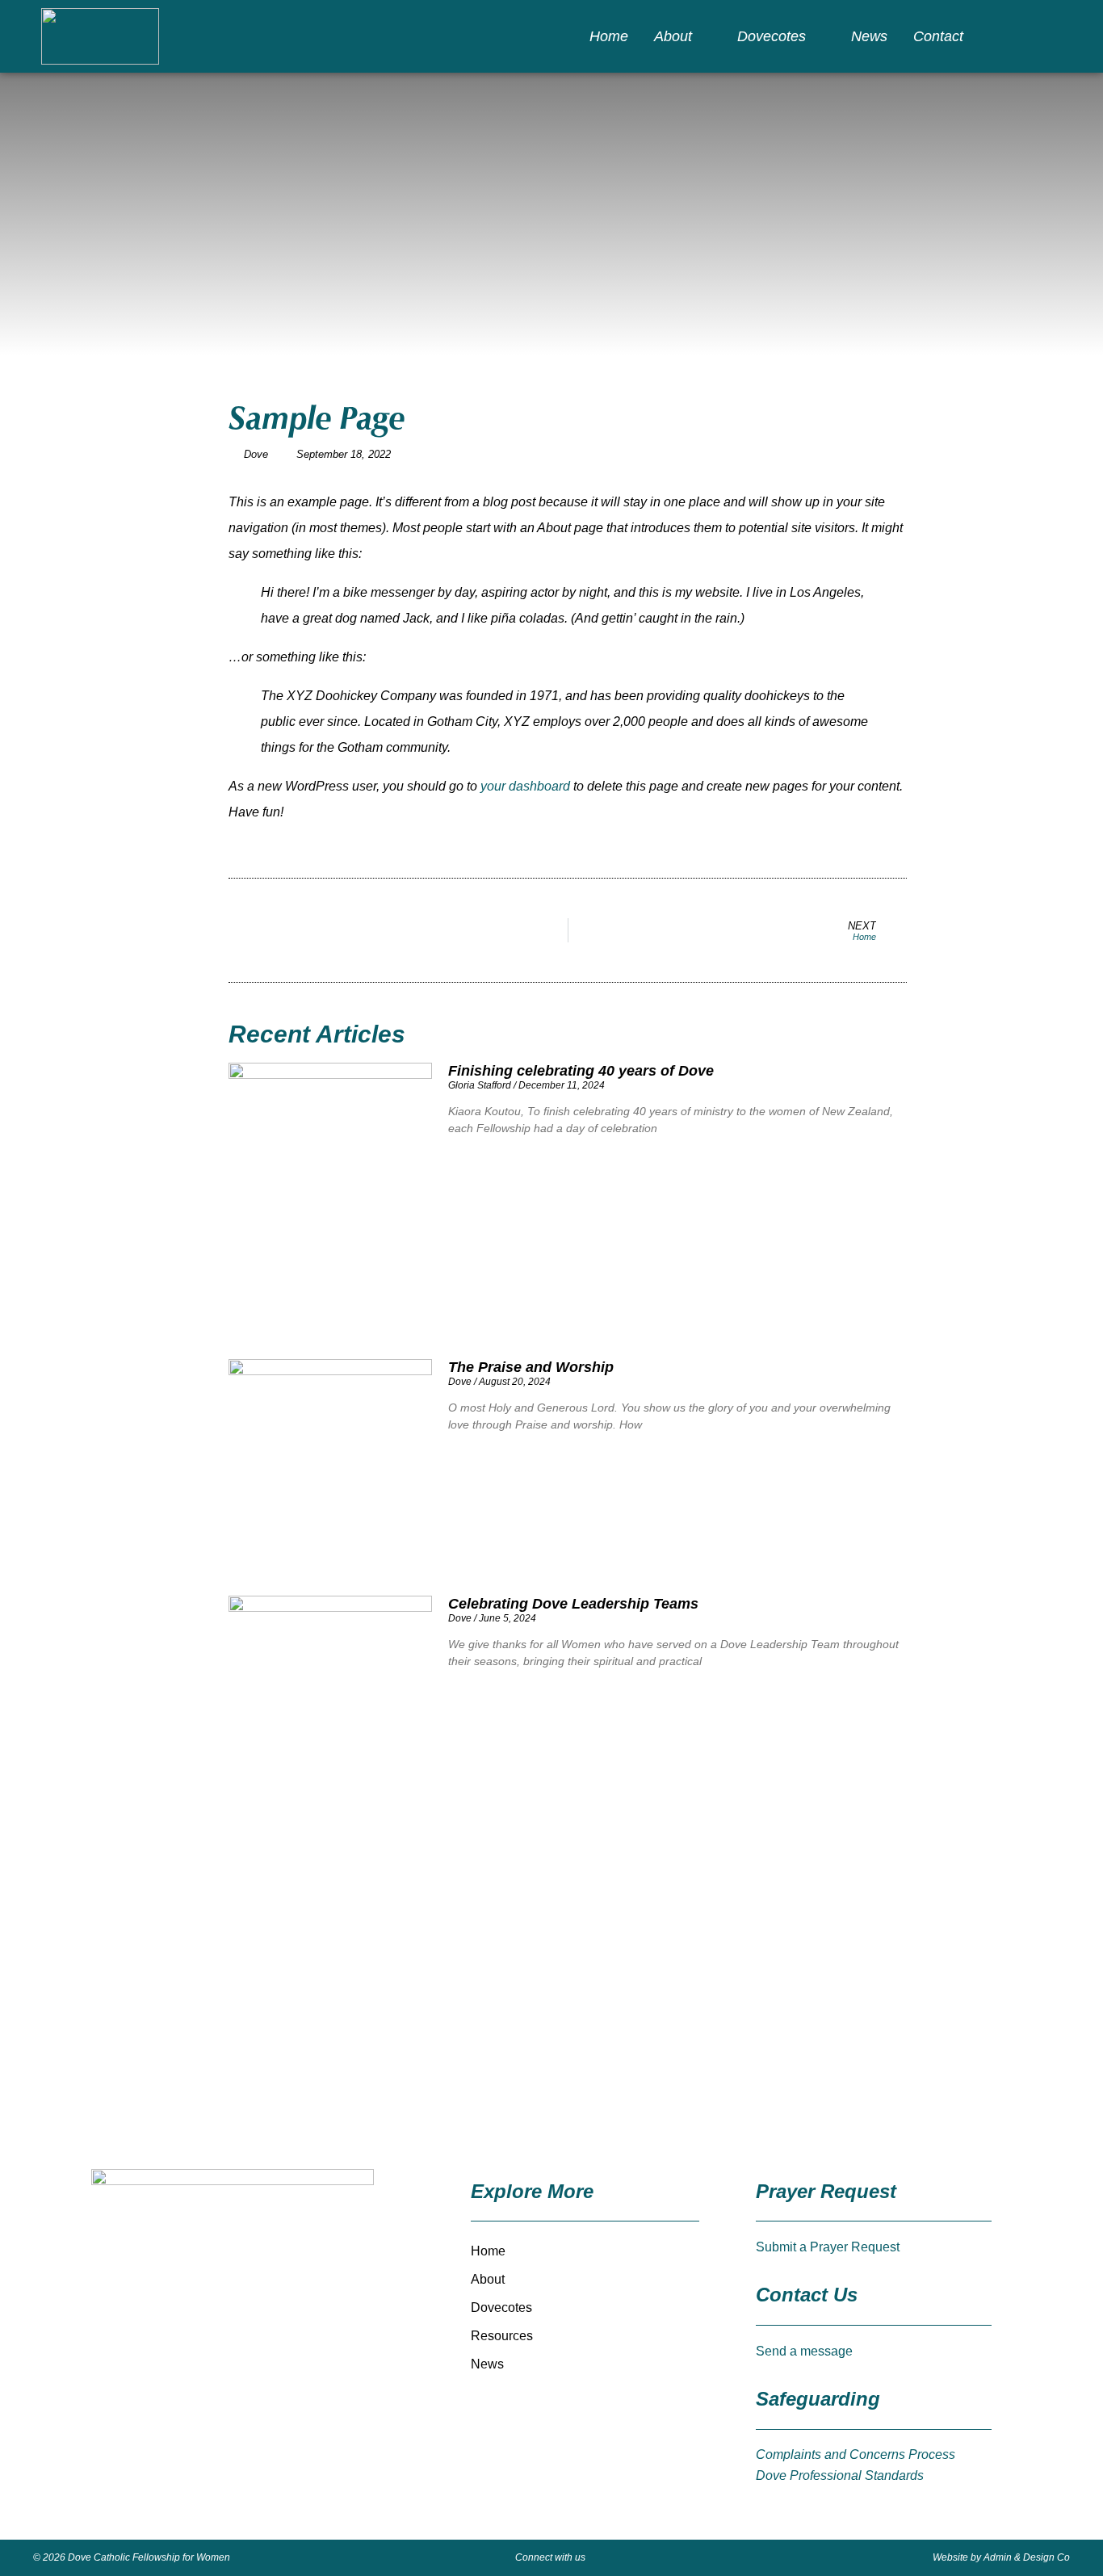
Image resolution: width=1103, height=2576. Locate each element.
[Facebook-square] (1027, 36)
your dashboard (525, 786)
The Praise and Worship (531, 1367)
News (869, 36)
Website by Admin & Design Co (1001, 2557)
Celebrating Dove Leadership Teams (573, 1604)
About (673, 36)
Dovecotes (772, 36)
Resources (502, 2336)
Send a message (804, 2351)
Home (609, 36)
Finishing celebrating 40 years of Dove (581, 1071)
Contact (938, 36)
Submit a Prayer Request (828, 2247)
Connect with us (550, 2557)
